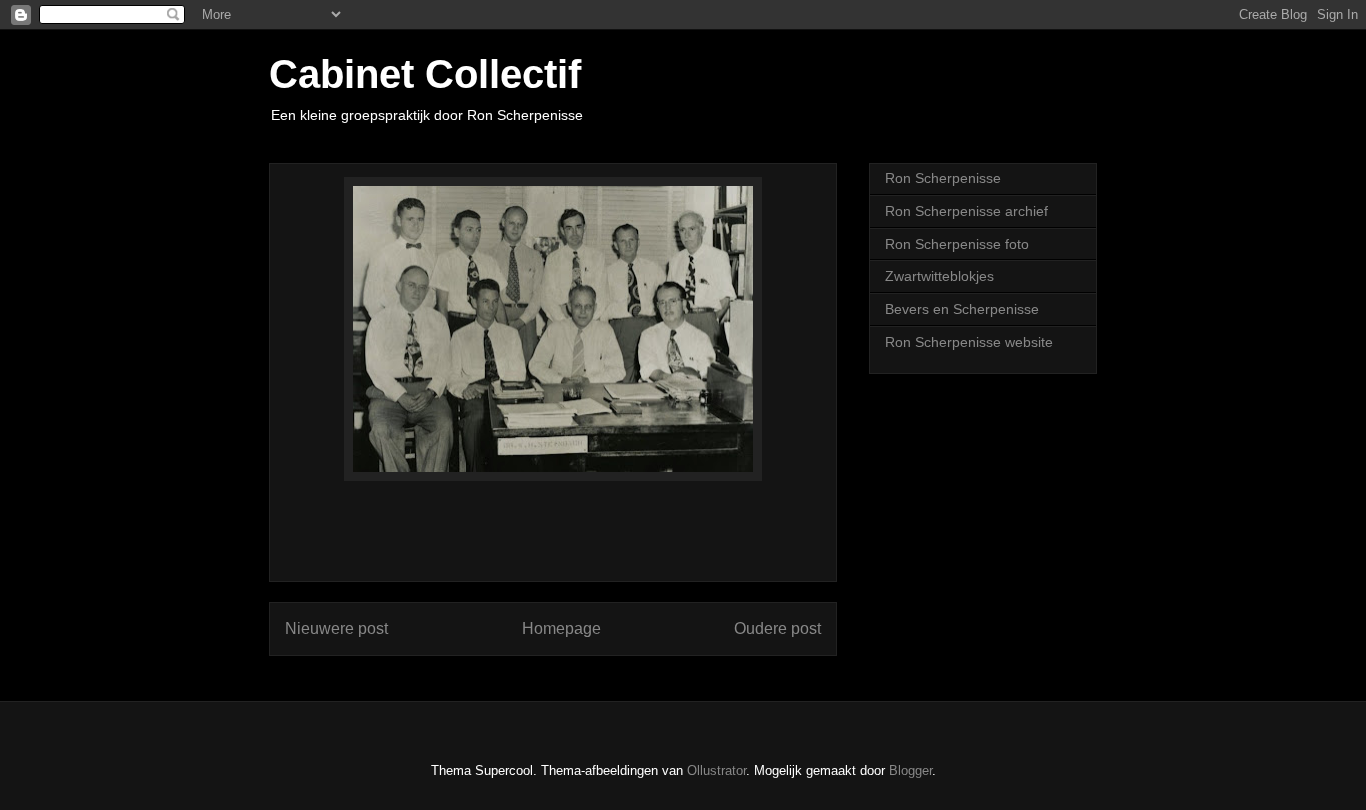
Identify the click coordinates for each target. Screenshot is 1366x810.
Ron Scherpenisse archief (966, 211)
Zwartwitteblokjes (939, 276)
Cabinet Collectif (425, 74)
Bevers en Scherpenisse (962, 309)
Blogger (910, 770)
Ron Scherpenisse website (969, 342)
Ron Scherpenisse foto (957, 244)
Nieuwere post (336, 628)
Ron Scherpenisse (943, 178)
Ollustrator (716, 770)
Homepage (561, 628)
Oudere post (777, 628)
